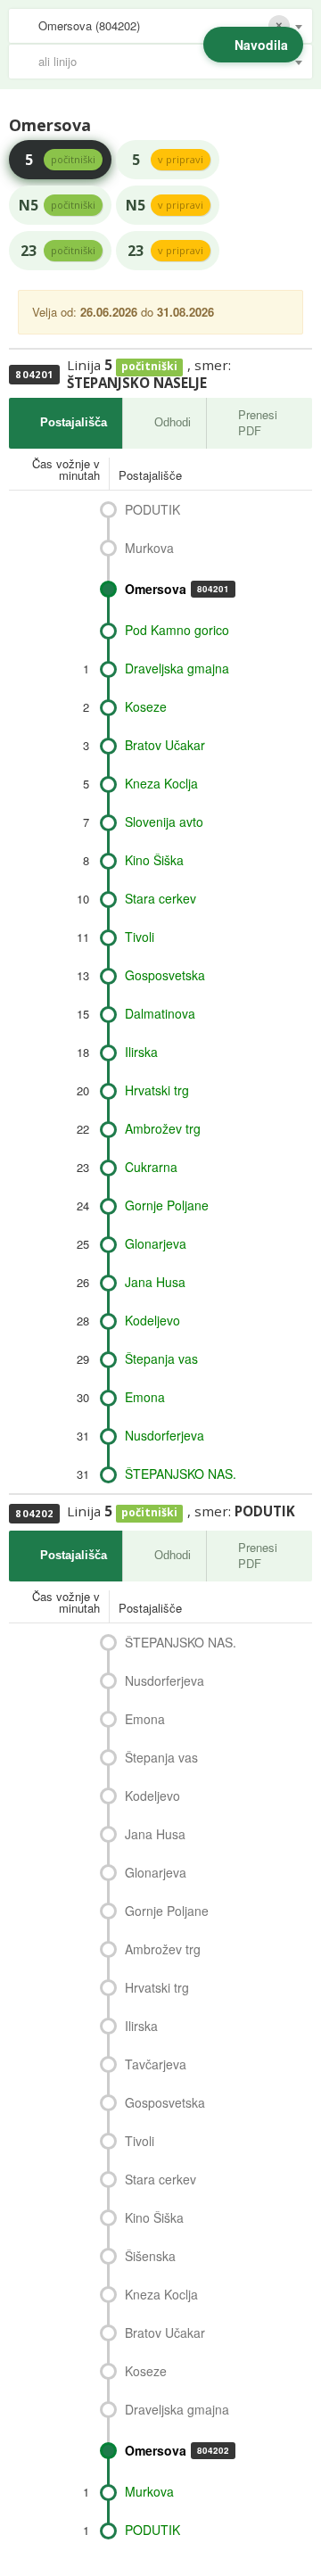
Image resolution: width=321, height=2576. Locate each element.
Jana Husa (155, 1282)
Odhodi (173, 422)
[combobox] (160, 26)
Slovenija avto (164, 822)
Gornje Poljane (167, 1205)
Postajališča (74, 422)
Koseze (146, 706)
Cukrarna (151, 1167)
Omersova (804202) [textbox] (89, 25)
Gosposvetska (165, 975)
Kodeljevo (152, 1320)
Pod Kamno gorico (177, 630)
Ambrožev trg (163, 1128)
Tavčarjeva (156, 2064)
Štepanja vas (161, 1358)
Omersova (177, 589)
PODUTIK (152, 509)
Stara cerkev (160, 898)
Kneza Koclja (161, 783)
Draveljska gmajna (177, 668)
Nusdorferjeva (165, 1435)
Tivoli (140, 937)
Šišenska (150, 2256)
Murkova (149, 548)
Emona (145, 1397)
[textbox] (169, 62)
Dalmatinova (160, 1013)
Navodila (261, 45)
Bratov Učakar (165, 745)
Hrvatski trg (157, 1090)
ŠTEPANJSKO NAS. (181, 1474)
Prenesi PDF (258, 423)
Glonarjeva (156, 1243)
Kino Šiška (154, 860)
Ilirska (141, 1052)
